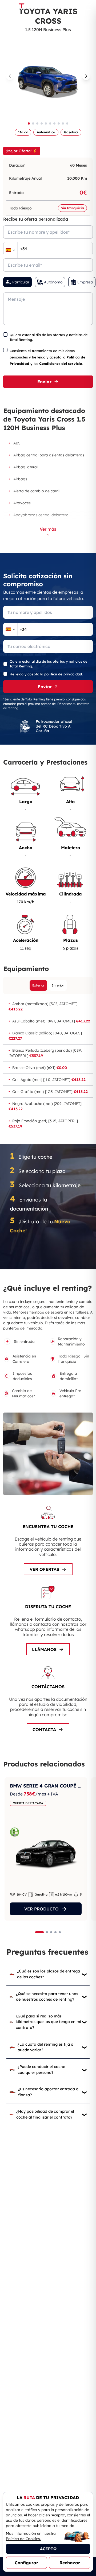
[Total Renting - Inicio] (21, 7)
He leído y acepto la (46, 674)
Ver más (48, 529)
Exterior (38, 985)
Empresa (85, 282)
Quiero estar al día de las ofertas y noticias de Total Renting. (49, 337)
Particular (21, 282)
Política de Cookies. (23, 2539)
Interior (58, 985)
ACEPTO (48, 2549)
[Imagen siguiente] (86, 76)
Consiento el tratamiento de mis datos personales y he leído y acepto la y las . (47, 357)
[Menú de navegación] (88, 7)
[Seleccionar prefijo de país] (10, 250)
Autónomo (53, 282)
